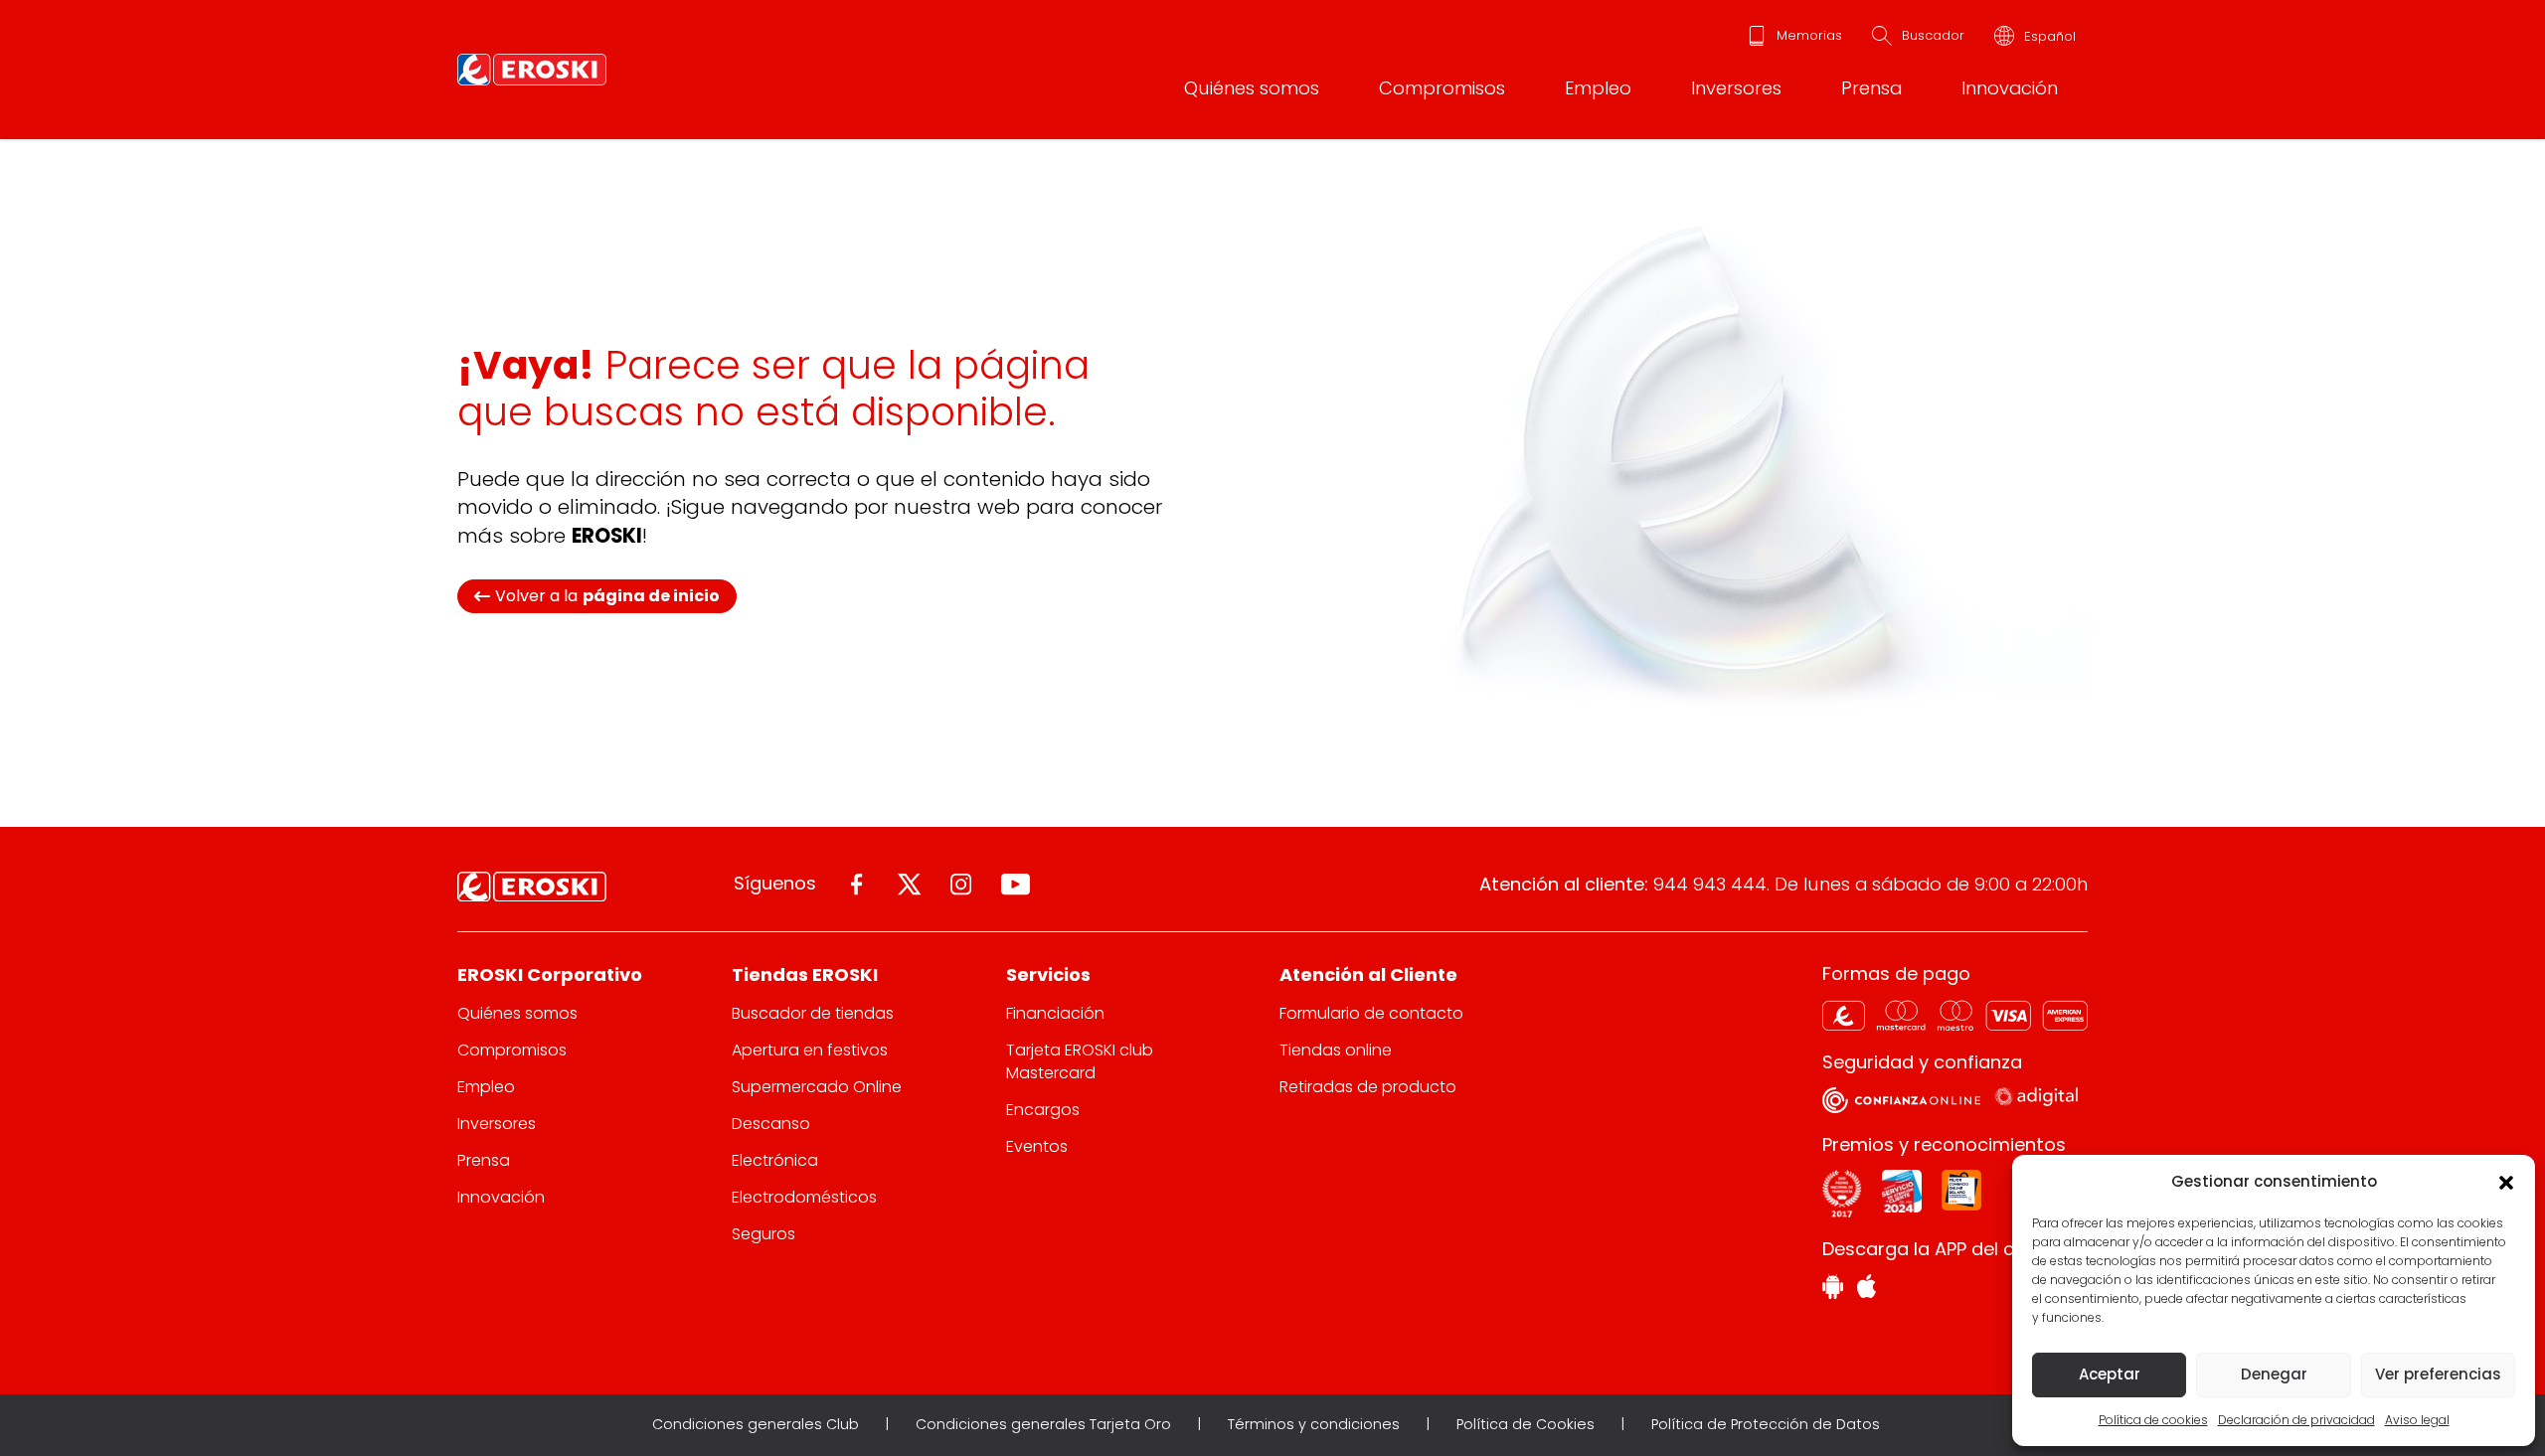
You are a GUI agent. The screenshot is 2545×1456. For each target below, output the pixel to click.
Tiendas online (1336, 1050)
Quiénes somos (1252, 88)
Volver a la (607, 596)
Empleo (1598, 88)
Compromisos (1442, 88)
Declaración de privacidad (2296, 1420)
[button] (2505, 1182)
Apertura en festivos (810, 1050)
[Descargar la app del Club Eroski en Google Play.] (1833, 1290)
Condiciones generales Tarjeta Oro (1043, 1424)
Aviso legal (2417, 1420)
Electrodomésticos (804, 1197)
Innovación (2010, 88)
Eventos (1037, 1146)
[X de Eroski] (909, 884)
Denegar (2274, 1374)
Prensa (1871, 88)
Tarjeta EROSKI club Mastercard (1080, 1061)
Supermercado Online (817, 1087)
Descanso (771, 1124)
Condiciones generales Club (756, 1424)
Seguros (763, 1234)
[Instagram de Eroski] (961, 884)
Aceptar (2110, 1374)
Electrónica (775, 1160)
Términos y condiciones (1314, 1424)
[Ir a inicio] (532, 70)
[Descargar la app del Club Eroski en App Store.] (1866, 1289)
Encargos (1043, 1110)
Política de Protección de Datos (1766, 1424)
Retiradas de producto (1368, 1087)
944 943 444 (1710, 884)
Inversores (1736, 88)
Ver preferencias (2438, 1374)
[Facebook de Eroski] (856, 884)
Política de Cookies (1526, 1424)
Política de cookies (2153, 1420)
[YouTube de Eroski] (1016, 884)
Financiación (1055, 1013)
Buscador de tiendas (813, 1013)
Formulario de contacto (1371, 1013)
